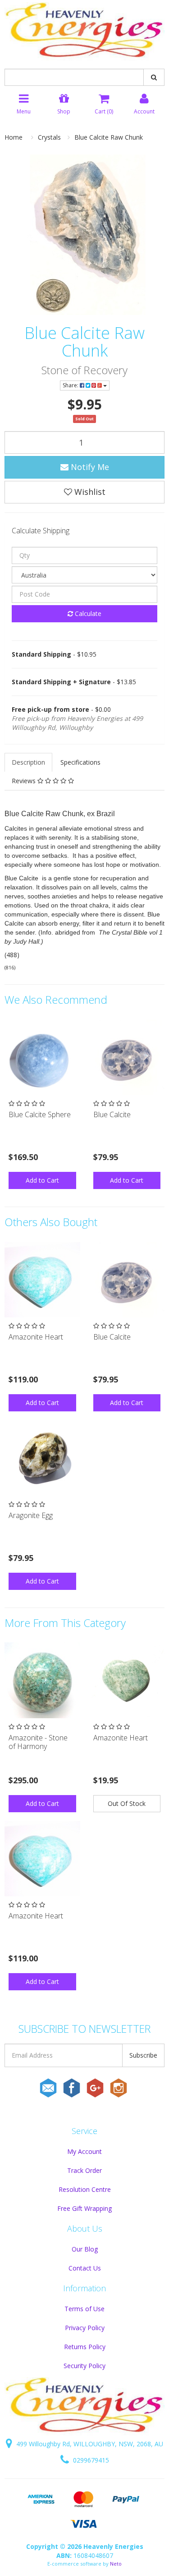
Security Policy (84, 2366)
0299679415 (90, 2460)
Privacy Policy (85, 2328)
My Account (84, 2151)
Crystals (49, 137)
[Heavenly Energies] (84, 31)
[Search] (154, 77)
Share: (71, 385)
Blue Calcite (112, 1114)
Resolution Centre (85, 2189)
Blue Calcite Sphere (40, 1114)
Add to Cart (42, 1180)
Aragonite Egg (31, 1515)
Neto (116, 2564)
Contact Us (85, 2268)
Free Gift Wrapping (84, 2208)
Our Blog (85, 2249)
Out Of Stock (127, 1803)
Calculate (87, 613)
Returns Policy (85, 2347)
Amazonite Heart (36, 1337)
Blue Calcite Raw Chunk (109, 137)
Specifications (80, 762)
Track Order (84, 2170)
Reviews (25, 781)
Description (28, 762)
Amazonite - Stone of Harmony (38, 1742)
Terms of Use (84, 2309)
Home (14, 137)
